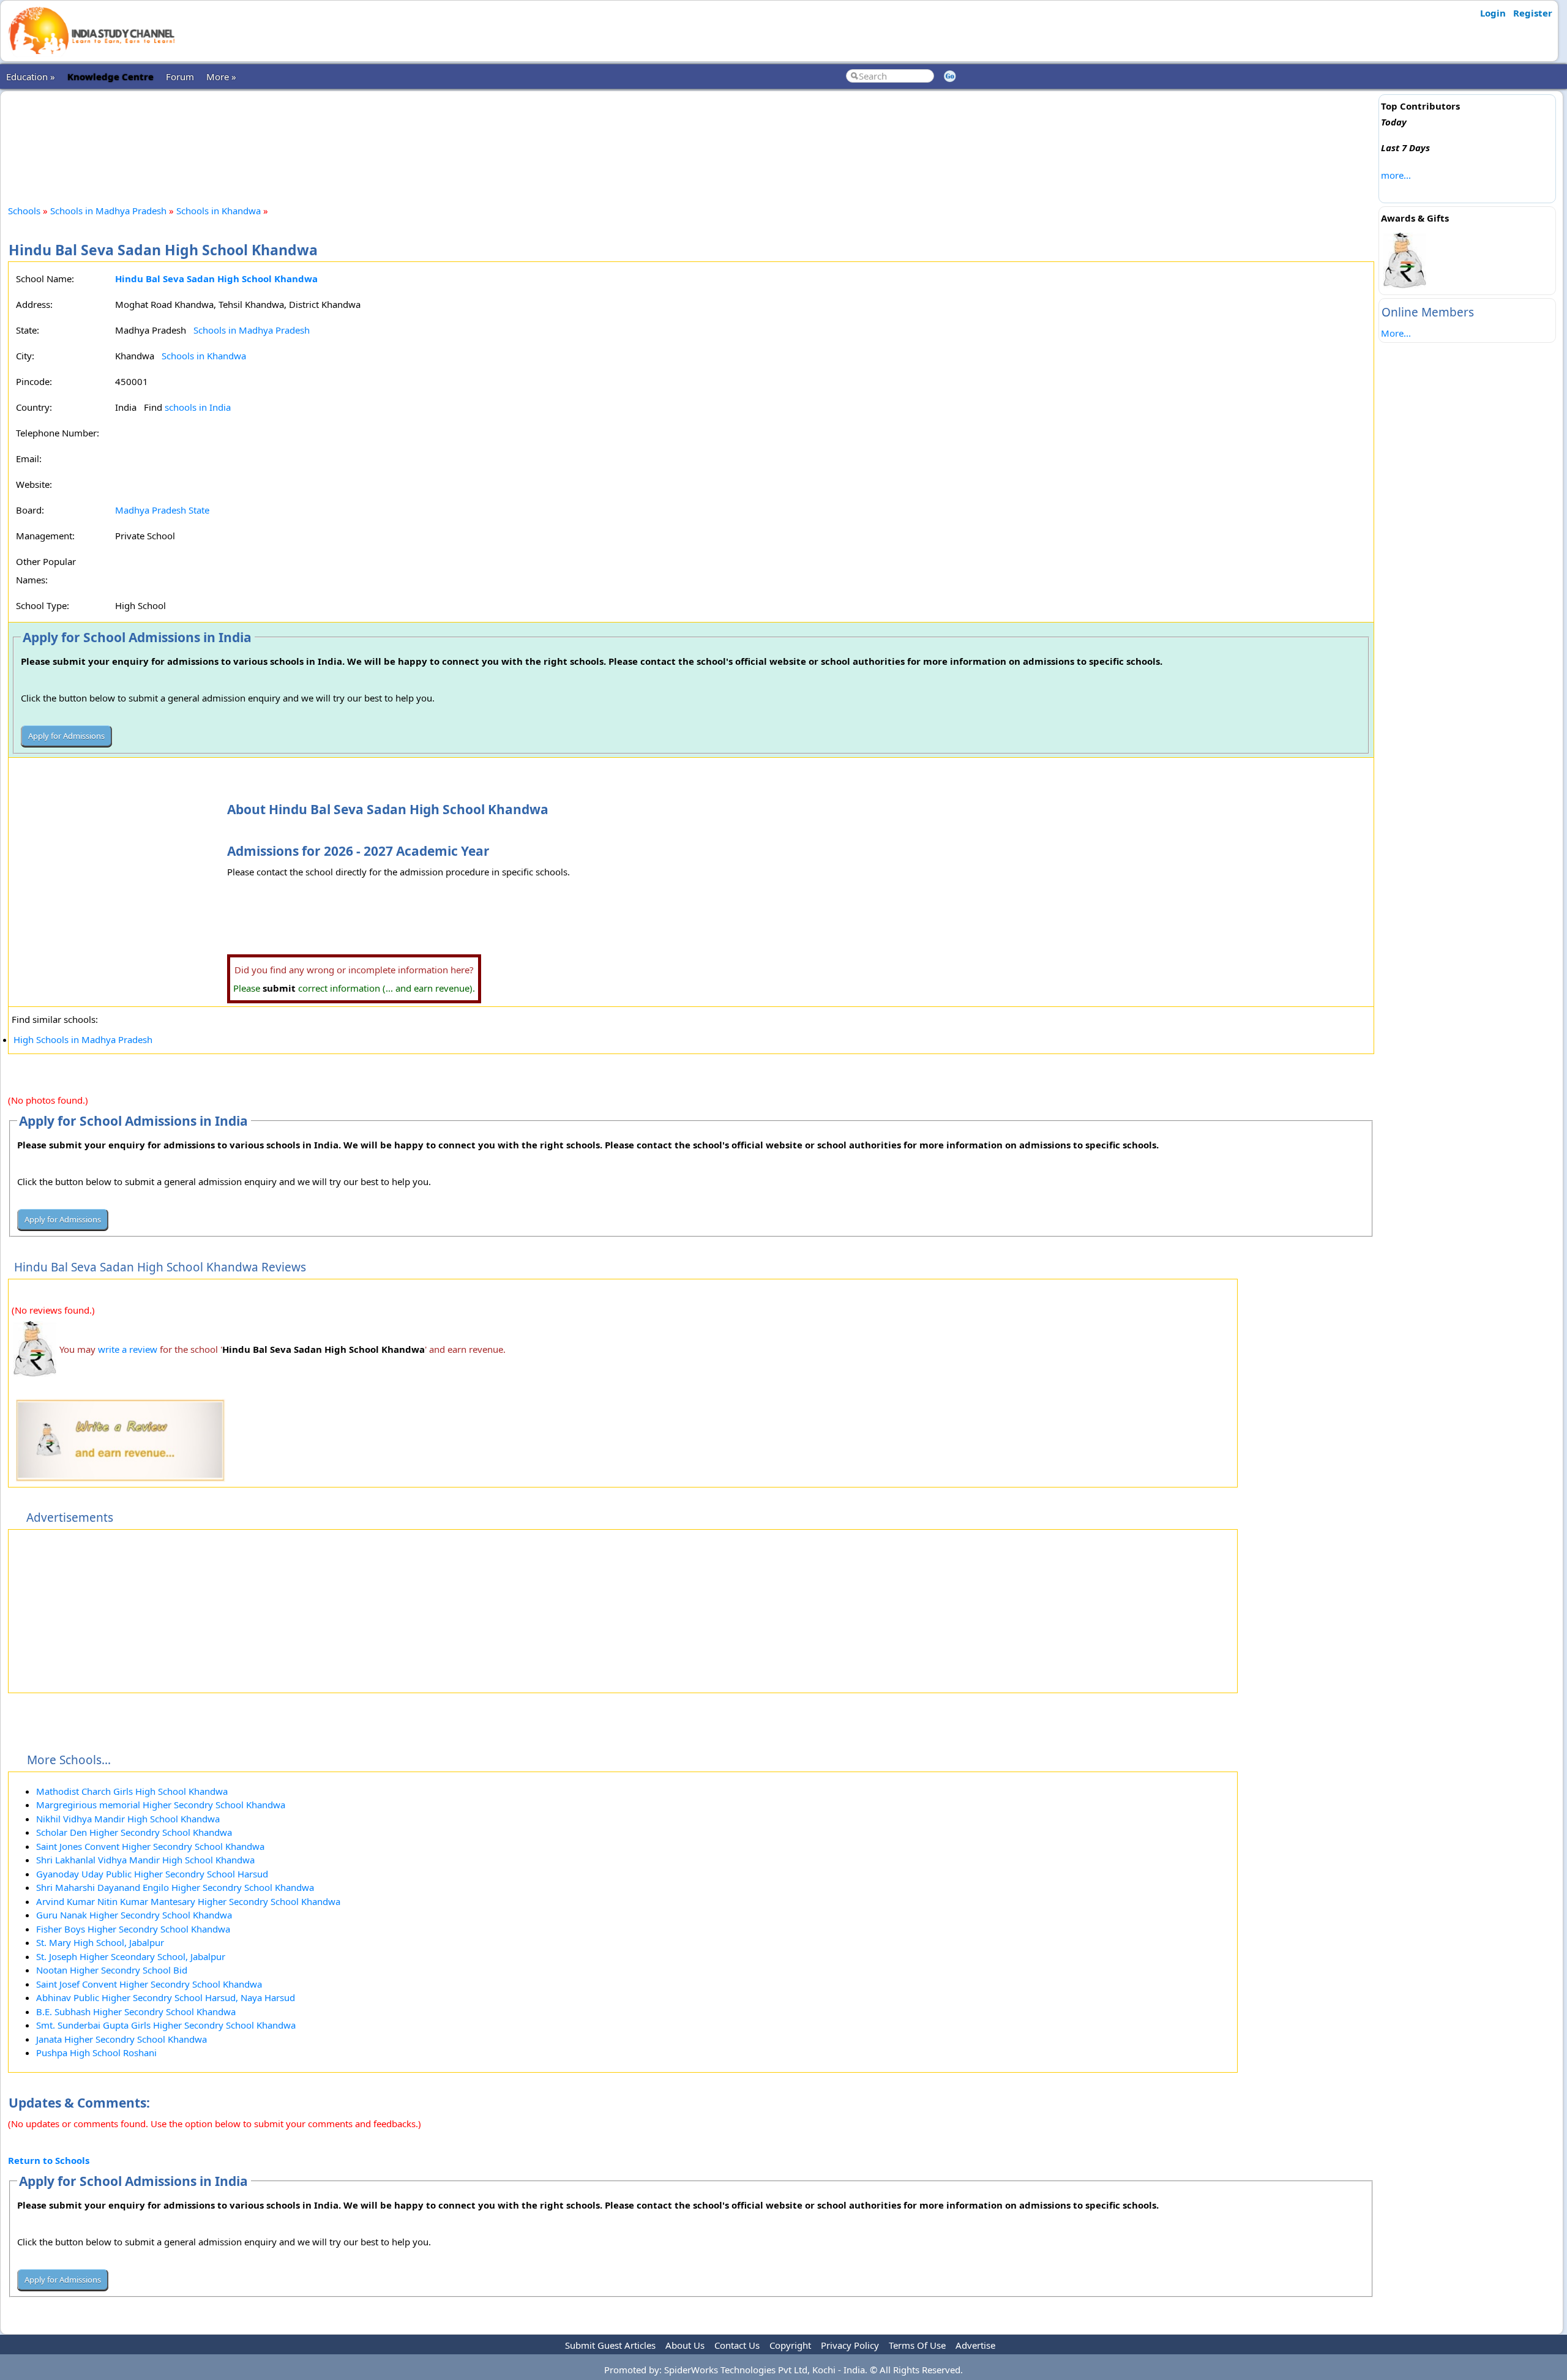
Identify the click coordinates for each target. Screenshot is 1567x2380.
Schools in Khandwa (219, 211)
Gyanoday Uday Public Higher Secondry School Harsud (152, 1874)
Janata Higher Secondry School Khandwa (122, 2039)
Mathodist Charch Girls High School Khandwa (132, 1791)
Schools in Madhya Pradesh (108, 211)
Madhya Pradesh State (162, 510)
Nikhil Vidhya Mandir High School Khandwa (128, 1819)
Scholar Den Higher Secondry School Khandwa (134, 1832)
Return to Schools (49, 2160)
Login (1493, 13)
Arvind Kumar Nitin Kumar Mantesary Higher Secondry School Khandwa (188, 1901)
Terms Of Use (917, 2345)
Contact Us (737, 2345)
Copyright (790, 2345)
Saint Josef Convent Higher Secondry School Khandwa (149, 1984)
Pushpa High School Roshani (96, 2053)
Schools (24, 211)
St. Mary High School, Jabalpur (100, 1942)
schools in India (198, 407)
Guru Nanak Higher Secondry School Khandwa (134, 1915)
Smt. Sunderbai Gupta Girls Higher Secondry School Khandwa (166, 2025)
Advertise (975, 2345)
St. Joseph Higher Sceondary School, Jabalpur (131, 1956)
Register (1533, 13)
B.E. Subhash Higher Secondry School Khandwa (136, 2011)
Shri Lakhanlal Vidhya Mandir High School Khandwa (145, 1860)
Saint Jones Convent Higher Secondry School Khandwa (150, 1846)
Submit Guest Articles (610, 2345)
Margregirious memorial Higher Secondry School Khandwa (161, 1805)
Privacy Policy (850, 2345)
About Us (685, 2345)
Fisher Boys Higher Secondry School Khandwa (133, 1929)
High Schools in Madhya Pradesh (83, 1039)
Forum (180, 77)
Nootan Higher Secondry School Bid (112, 1970)
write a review (128, 1349)
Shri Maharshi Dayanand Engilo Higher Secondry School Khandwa (175, 1887)
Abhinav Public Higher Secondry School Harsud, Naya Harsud (166, 1997)
